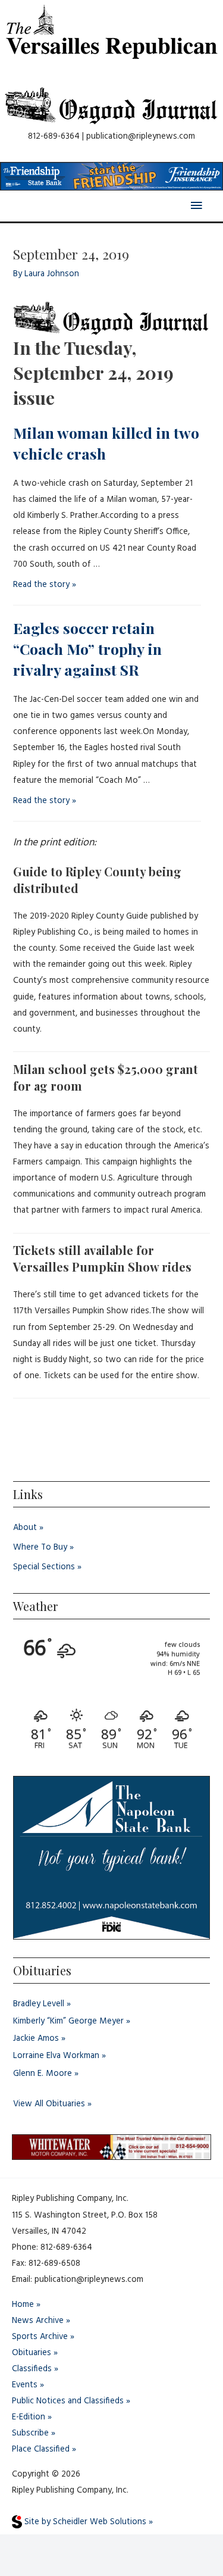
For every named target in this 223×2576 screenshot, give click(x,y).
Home (23, 2305)
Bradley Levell (39, 2004)
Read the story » (45, 585)
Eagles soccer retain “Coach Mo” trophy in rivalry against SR (87, 649)
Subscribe (30, 2433)
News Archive (38, 2321)
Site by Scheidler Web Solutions (84, 2522)
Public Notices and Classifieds (68, 2401)
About (25, 1528)
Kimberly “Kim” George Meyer (68, 2021)
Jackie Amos (36, 2039)
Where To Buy (40, 1548)
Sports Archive (40, 2337)
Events (25, 2385)
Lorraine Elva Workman (56, 2056)
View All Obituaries (49, 2104)
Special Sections (44, 1567)
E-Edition (29, 2417)
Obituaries (32, 2353)
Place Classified (41, 2449)
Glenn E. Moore (43, 2074)
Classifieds (32, 2369)
